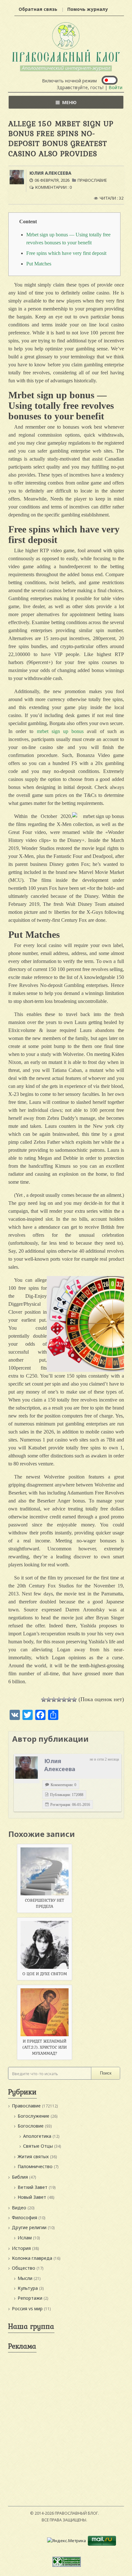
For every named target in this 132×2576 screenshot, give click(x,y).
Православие (92, 180)
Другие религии (29, 2227)
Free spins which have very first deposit (66, 253)
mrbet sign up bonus (60, 731)
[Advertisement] (66, 2421)
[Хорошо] (64, 1700)
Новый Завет (32, 2197)
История (21, 2248)
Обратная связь (38, 9)
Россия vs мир (27, 2308)
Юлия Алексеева (50, 173)
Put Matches (39, 264)
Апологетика (37, 2136)
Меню (69, 102)
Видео (19, 2208)
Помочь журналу (88, 9)
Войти (116, 87)
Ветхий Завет (33, 2187)
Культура (28, 2288)
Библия (20, 2177)
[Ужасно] (44, 1700)
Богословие (31, 2126)
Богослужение (33, 2116)
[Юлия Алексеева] (27, 1768)
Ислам (25, 2238)
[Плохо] (54, 1700)
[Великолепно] (74, 1700)
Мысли (25, 2278)
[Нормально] (59, 1700)
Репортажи (30, 2298)
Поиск (106, 2073)
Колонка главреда (32, 2258)
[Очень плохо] (49, 1700)
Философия (25, 2217)
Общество (24, 2268)
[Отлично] (69, 1700)
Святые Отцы (38, 2146)
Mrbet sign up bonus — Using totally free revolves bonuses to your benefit (68, 239)
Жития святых (33, 2156)
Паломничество (35, 2166)
